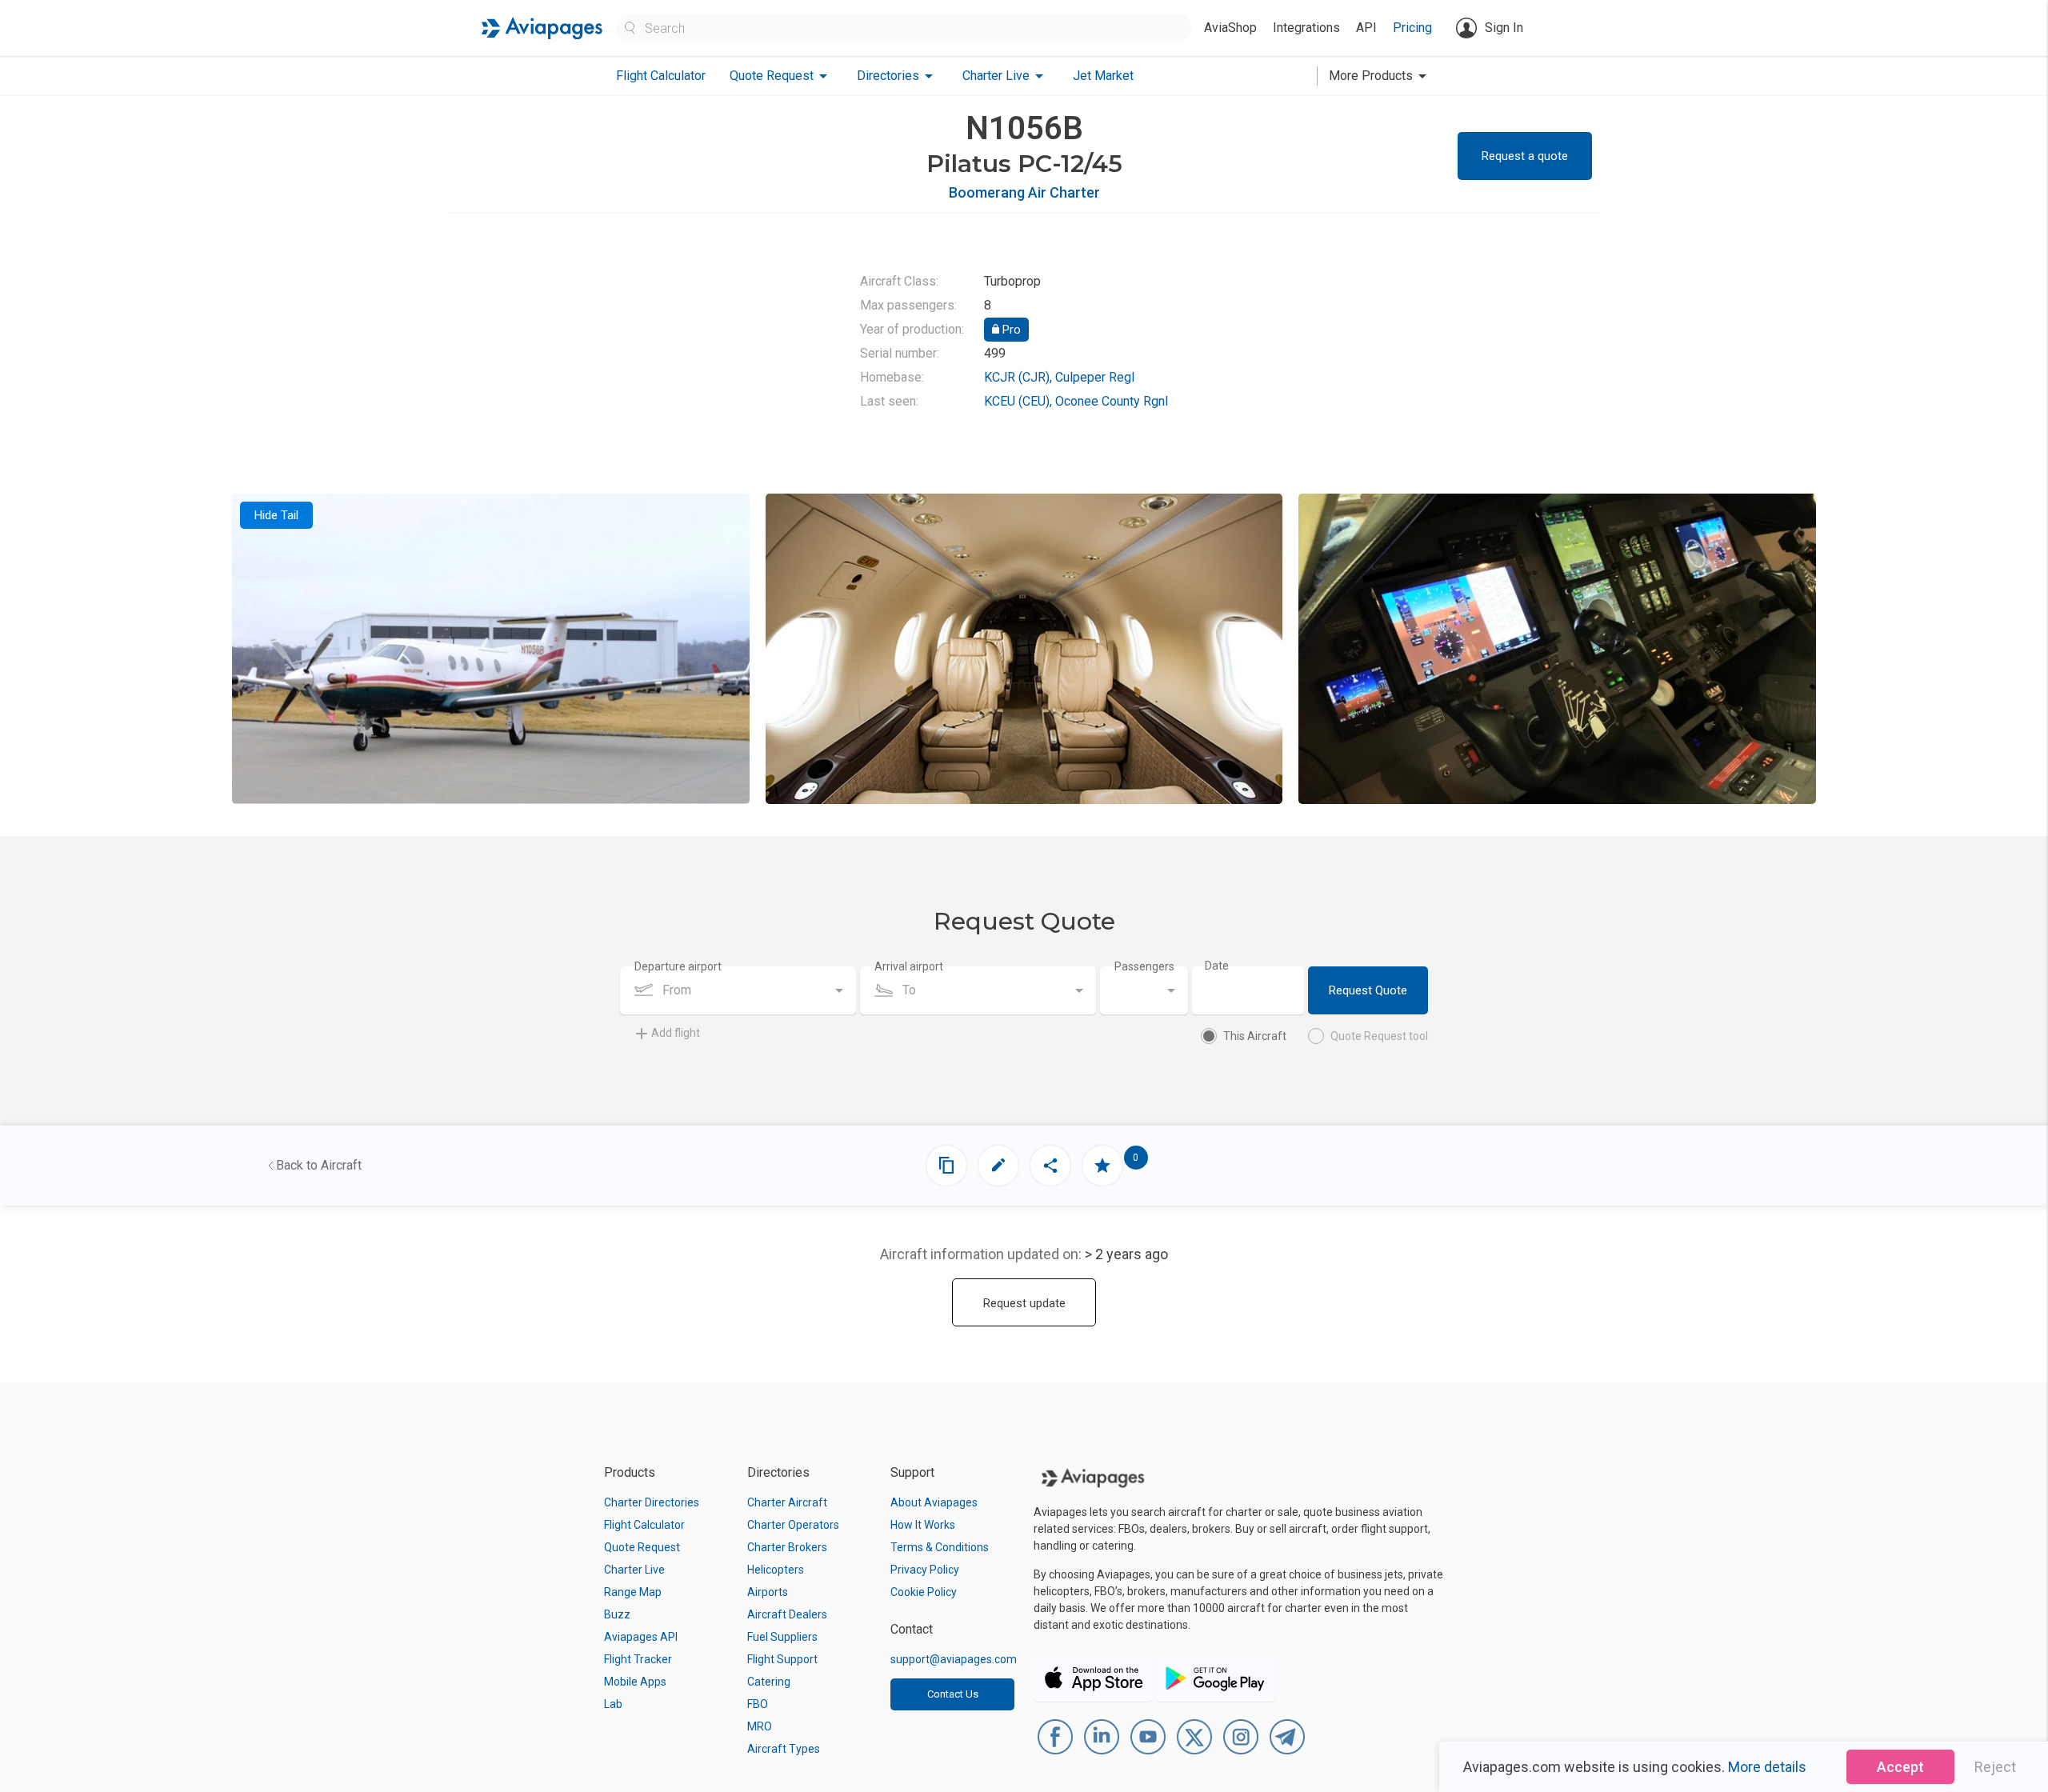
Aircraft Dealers (787, 1614)
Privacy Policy (925, 1570)
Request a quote (1525, 156)
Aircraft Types (784, 1749)
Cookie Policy (924, 1592)
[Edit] (998, 1166)
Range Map (633, 1592)
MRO (760, 1726)
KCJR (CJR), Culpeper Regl (1059, 377)
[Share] (1050, 1166)
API (1366, 28)
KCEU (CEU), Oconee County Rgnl (1076, 401)
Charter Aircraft (787, 1502)
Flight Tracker (638, 1659)
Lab (613, 1704)
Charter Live (634, 1570)
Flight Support (782, 1659)
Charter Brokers (787, 1547)
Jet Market (1103, 76)
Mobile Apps (635, 1682)
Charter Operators (793, 1525)
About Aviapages (934, 1502)
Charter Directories (652, 1502)
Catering (769, 1682)
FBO (758, 1704)
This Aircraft (1255, 1036)
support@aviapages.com (954, 1659)
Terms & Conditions (940, 1547)
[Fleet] (946, 1166)
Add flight (676, 1033)
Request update (1024, 1303)
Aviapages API (641, 1637)
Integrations (1306, 28)
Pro (1010, 330)
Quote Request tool (1379, 1036)
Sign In (1504, 28)
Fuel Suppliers (782, 1637)
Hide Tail (276, 515)
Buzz (617, 1614)
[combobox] (738, 990)
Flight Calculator (661, 76)
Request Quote (1368, 990)
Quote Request (642, 1547)
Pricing (1412, 28)
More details (1767, 1767)
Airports (768, 1592)
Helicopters (776, 1570)
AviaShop (1230, 28)
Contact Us (953, 1694)
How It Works (923, 1525)
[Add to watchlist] (1102, 1166)
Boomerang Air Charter (1024, 192)
